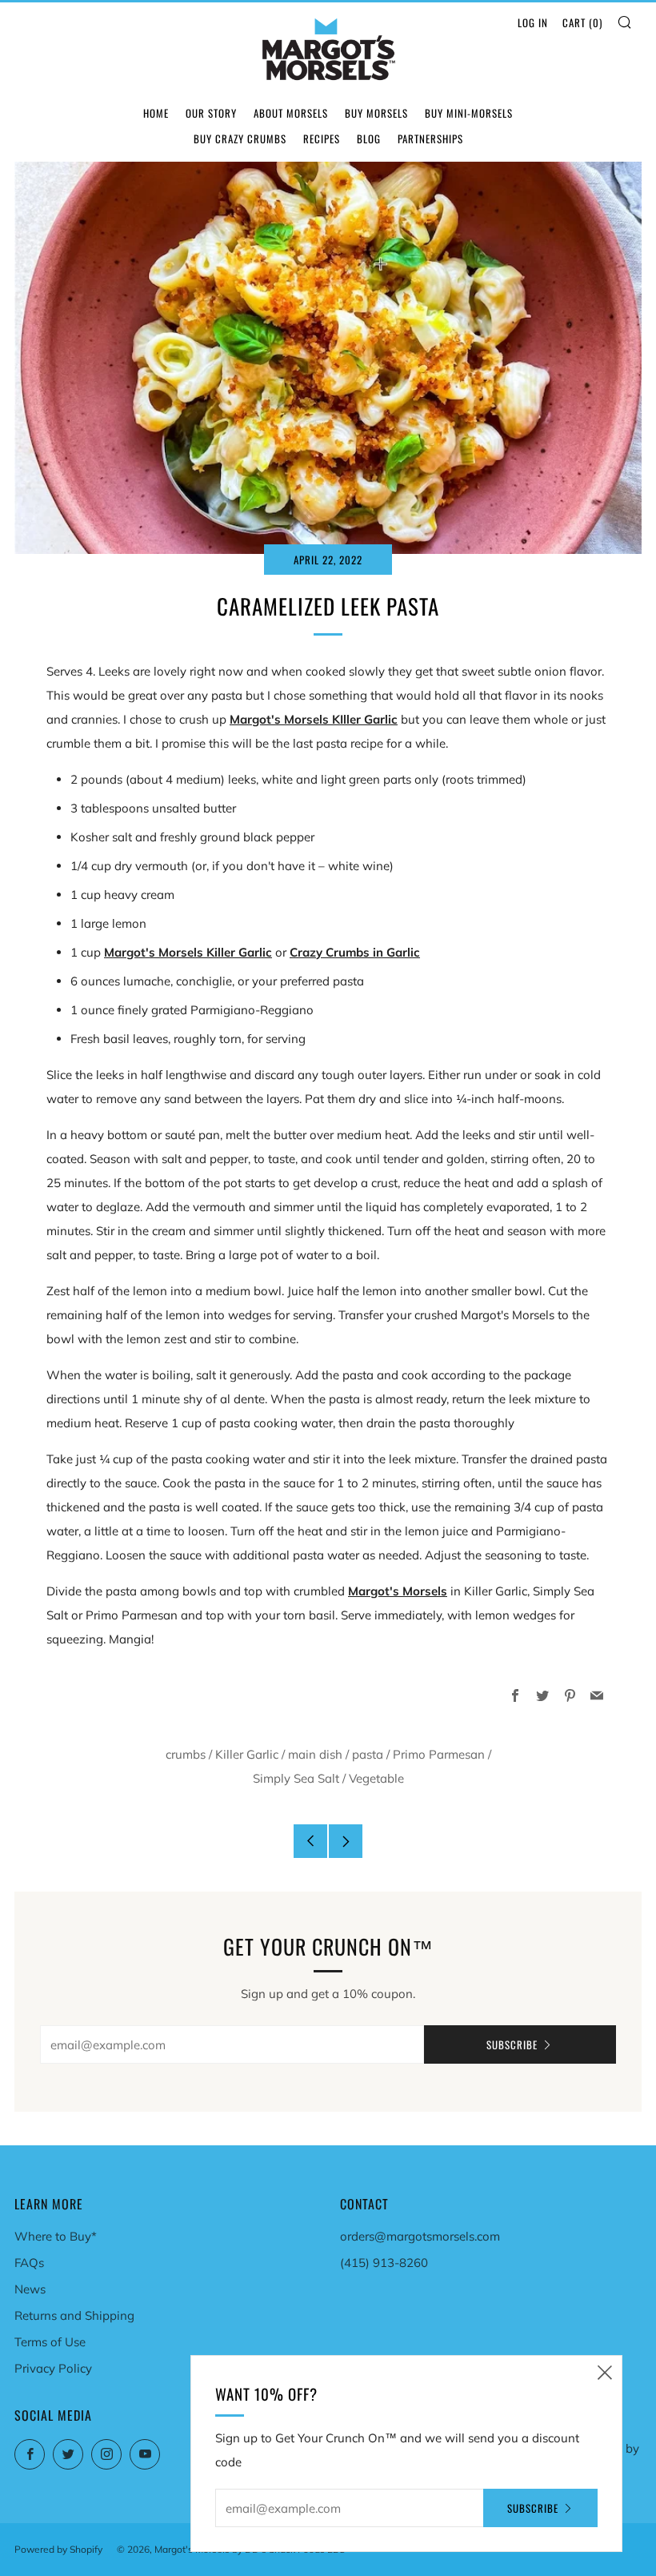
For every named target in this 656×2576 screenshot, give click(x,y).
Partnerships (430, 138)
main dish (315, 1754)
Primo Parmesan (439, 1754)
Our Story (211, 113)
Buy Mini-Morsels (469, 113)
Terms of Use (50, 2342)
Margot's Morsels (398, 1591)
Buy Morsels (376, 113)
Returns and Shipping (74, 2315)
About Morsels (291, 113)
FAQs (29, 2263)
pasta (368, 1754)
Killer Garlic (247, 1754)
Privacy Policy (53, 2368)
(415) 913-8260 (384, 2263)
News (30, 2289)
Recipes (322, 138)
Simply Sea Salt (296, 1778)
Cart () (582, 22)
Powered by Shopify (58, 2549)
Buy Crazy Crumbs (240, 138)
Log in (533, 22)
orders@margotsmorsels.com (420, 2236)
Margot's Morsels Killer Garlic (188, 952)
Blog (369, 138)
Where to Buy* (56, 2236)
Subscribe (512, 2044)
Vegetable (376, 1778)
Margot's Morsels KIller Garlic (314, 719)
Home (156, 113)
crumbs (186, 1754)
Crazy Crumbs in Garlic (355, 952)
